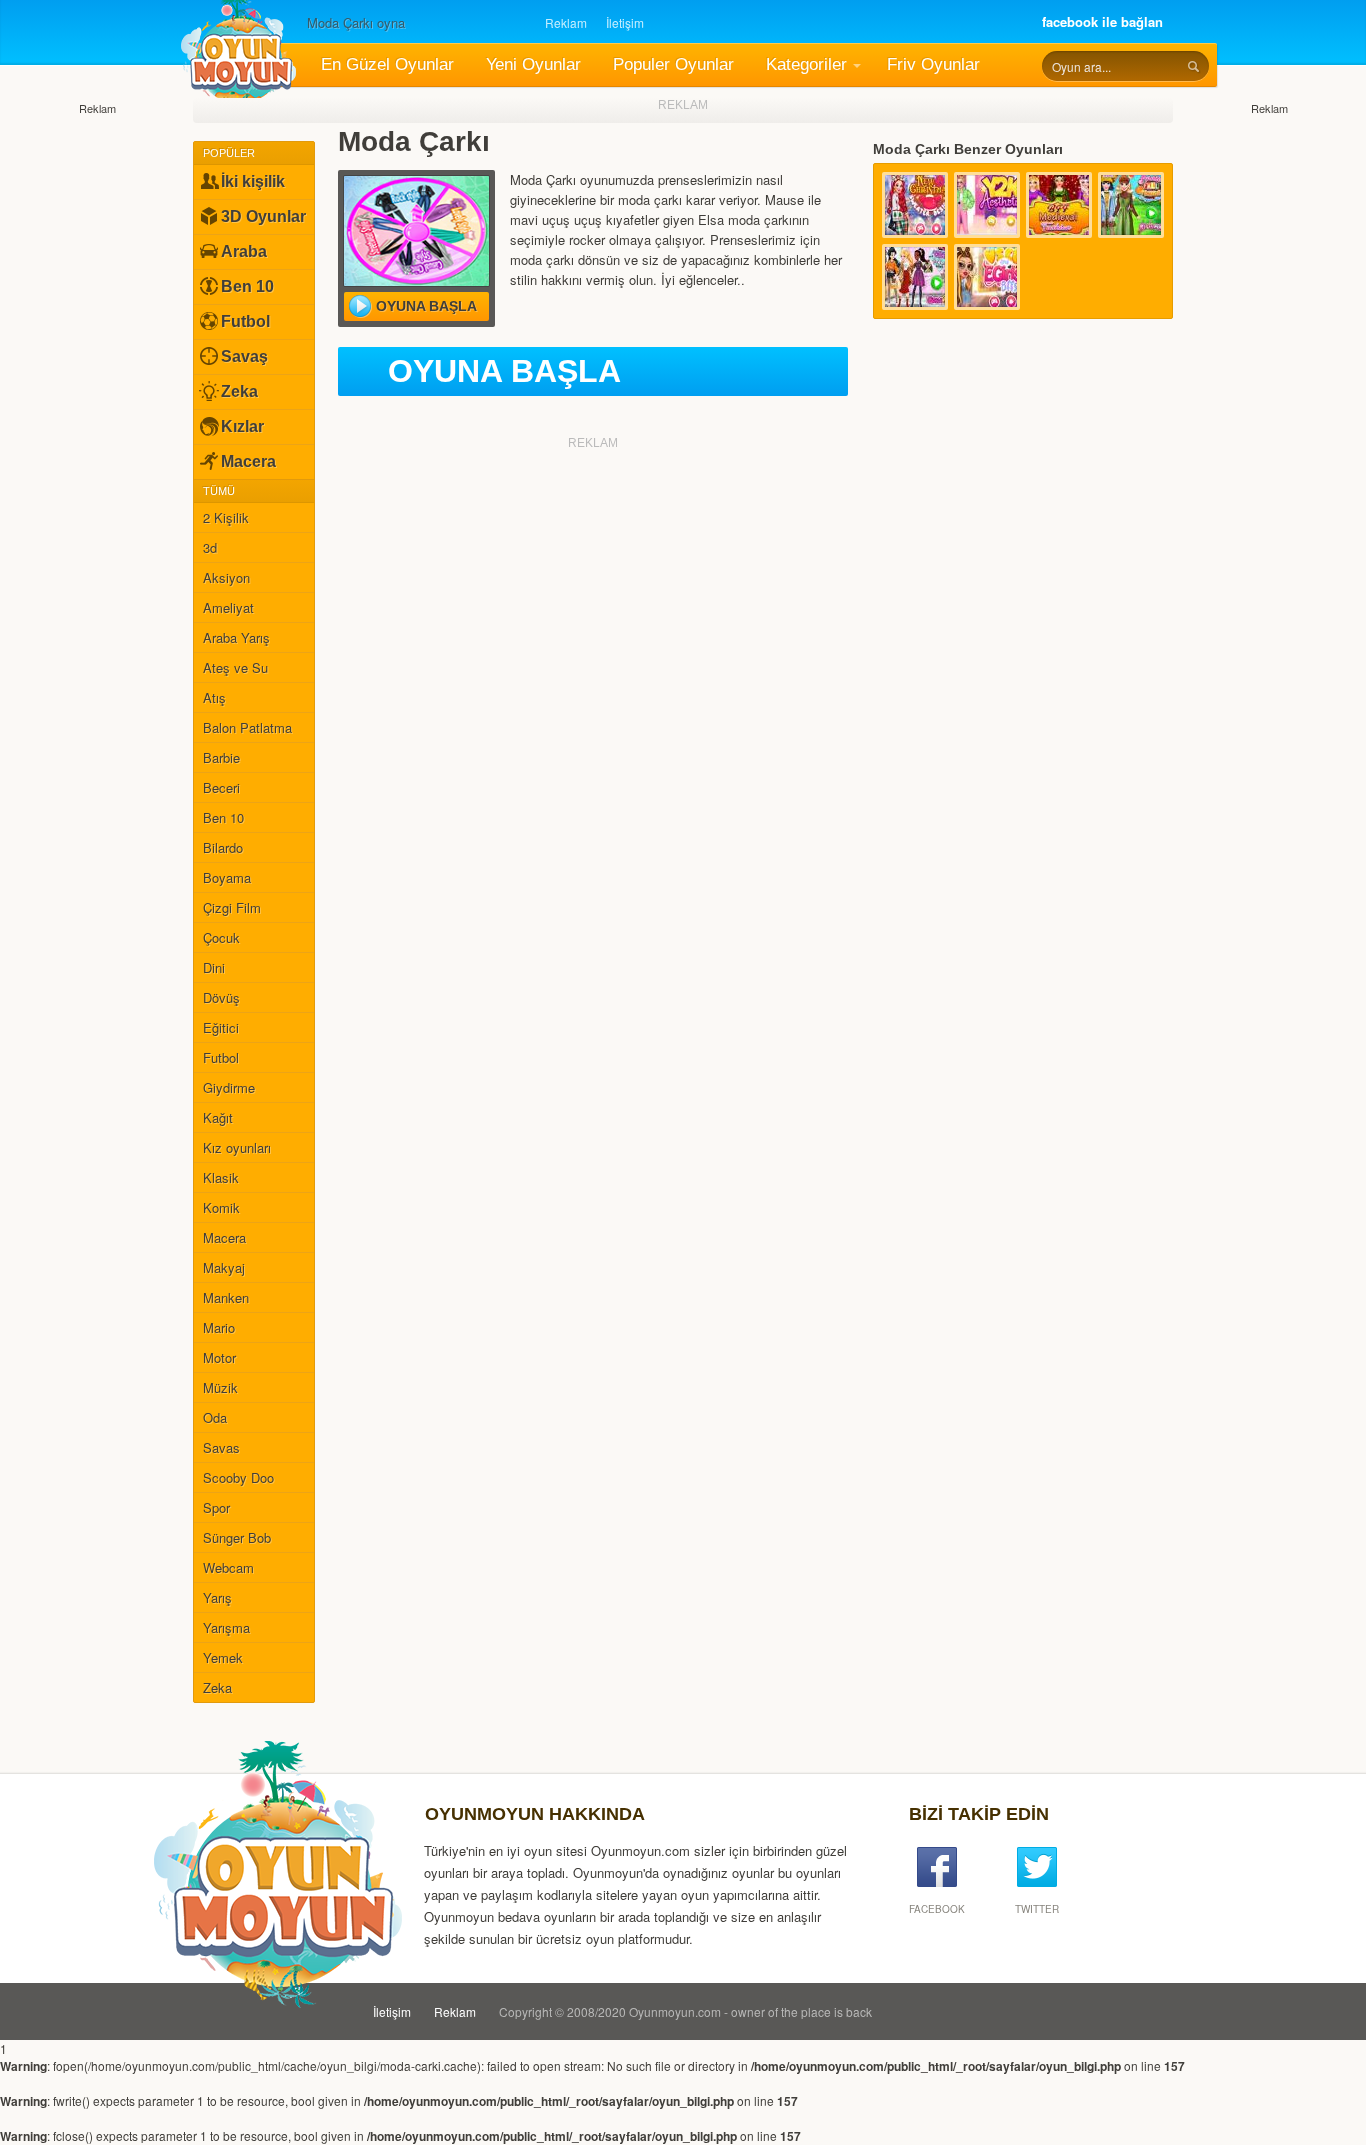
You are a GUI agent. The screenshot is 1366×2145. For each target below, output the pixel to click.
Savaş (244, 356)
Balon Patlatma (247, 727)
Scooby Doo (238, 1477)
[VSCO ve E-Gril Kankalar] (987, 277)
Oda (215, 1417)
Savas (221, 1447)
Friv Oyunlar (933, 64)
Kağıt (218, 1117)
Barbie (221, 757)
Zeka (239, 391)
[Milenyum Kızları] (987, 205)
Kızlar (242, 426)
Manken (226, 1297)
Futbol (245, 321)
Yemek (223, 1657)
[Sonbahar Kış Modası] (915, 277)
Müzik (220, 1387)
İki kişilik (253, 181)
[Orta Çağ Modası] (1059, 205)
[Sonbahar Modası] (1131, 205)
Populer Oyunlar (673, 64)
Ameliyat (228, 607)
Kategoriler (806, 64)
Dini (214, 967)
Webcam (228, 1567)
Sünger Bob (237, 1537)
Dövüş (221, 997)
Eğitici (221, 1027)
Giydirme (229, 1087)
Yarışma (226, 1627)
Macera (248, 461)
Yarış (217, 1597)
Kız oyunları (237, 1147)
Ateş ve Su (235, 667)
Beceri (221, 787)
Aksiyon (226, 577)
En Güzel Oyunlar (387, 64)
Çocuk (221, 937)
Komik (221, 1207)
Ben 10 (247, 286)
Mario (219, 1327)
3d (210, 547)
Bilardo (223, 847)
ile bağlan (1102, 21)
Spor (216, 1507)
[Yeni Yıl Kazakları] (915, 205)
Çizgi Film (232, 907)
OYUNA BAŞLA (504, 371)
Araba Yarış (236, 637)
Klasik (221, 1177)
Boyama (227, 877)
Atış (214, 697)
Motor (219, 1357)
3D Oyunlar (263, 216)
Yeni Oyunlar (533, 64)
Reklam (566, 22)
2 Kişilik (226, 517)
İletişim (625, 22)
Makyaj (224, 1267)
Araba (244, 251)
